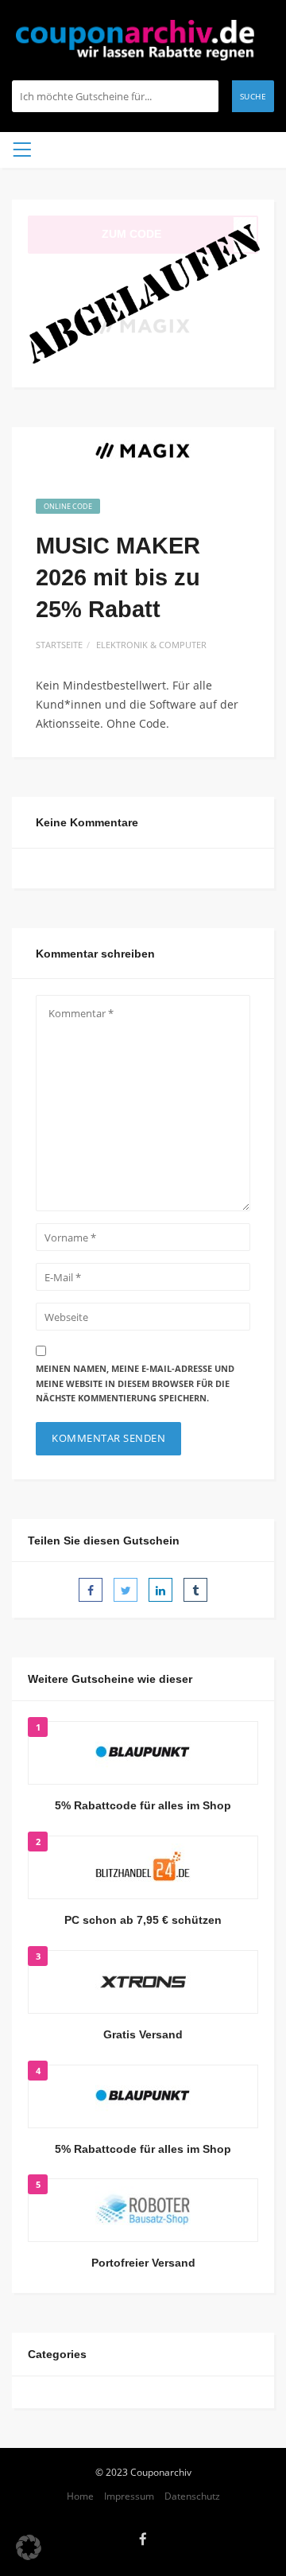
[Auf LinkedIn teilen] (160, 1590)
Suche (253, 96)
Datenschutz (192, 2496)
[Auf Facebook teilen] (91, 1590)
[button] (29, 2547)
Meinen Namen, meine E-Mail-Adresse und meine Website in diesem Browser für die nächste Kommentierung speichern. (135, 1383)
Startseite (59, 645)
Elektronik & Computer (151, 645)
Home (80, 2496)
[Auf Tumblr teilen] (195, 1590)
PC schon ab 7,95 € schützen (143, 1920)
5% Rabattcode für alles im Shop (143, 1805)
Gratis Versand (143, 2034)
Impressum (129, 2496)
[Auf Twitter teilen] (126, 1590)
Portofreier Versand (143, 2263)
